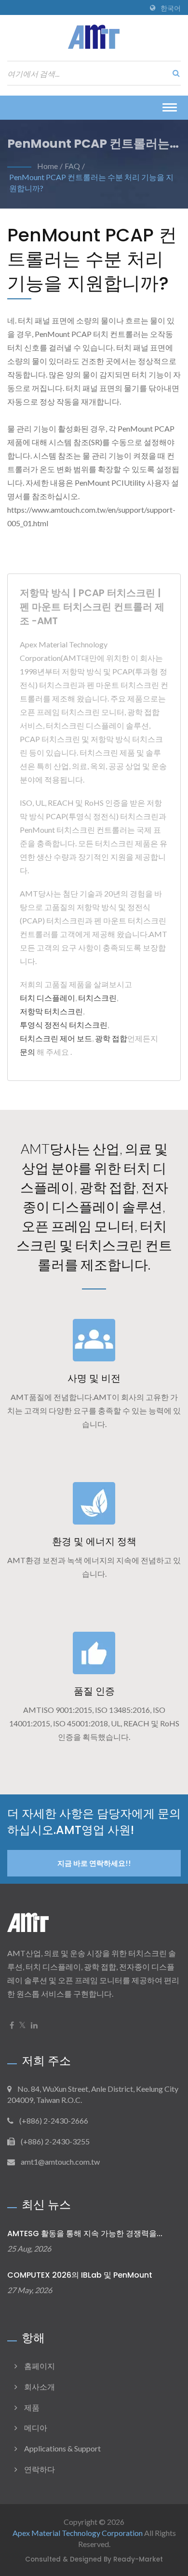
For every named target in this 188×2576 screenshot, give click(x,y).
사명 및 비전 (94, 1378)
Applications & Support (62, 2448)
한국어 (171, 8)
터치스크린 (97, 998)
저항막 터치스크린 (51, 1011)
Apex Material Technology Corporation (78, 2533)
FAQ (72, 166)
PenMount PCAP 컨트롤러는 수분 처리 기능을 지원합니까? (91, 182)
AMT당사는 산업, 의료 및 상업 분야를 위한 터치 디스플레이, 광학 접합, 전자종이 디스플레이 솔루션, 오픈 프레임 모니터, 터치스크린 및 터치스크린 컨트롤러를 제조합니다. (94, 1206)
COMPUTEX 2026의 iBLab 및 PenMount (80, 2275)
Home (47, 166)
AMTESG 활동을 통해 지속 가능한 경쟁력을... (85, 2233)
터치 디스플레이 (47, 998)
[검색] (174, 73)
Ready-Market (138, 2559)
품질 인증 (94, 1691)
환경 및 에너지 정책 (94, 1541)
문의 (27, 1052)
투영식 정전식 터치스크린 (64, 1025)
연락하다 (40, 2469)
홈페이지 (40, 2366)
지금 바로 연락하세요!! (94, 1863)
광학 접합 (111, 1038)
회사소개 (40, 2387)
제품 (32, 2407)
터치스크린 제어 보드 (56, 1038)
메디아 (36, 2428)
